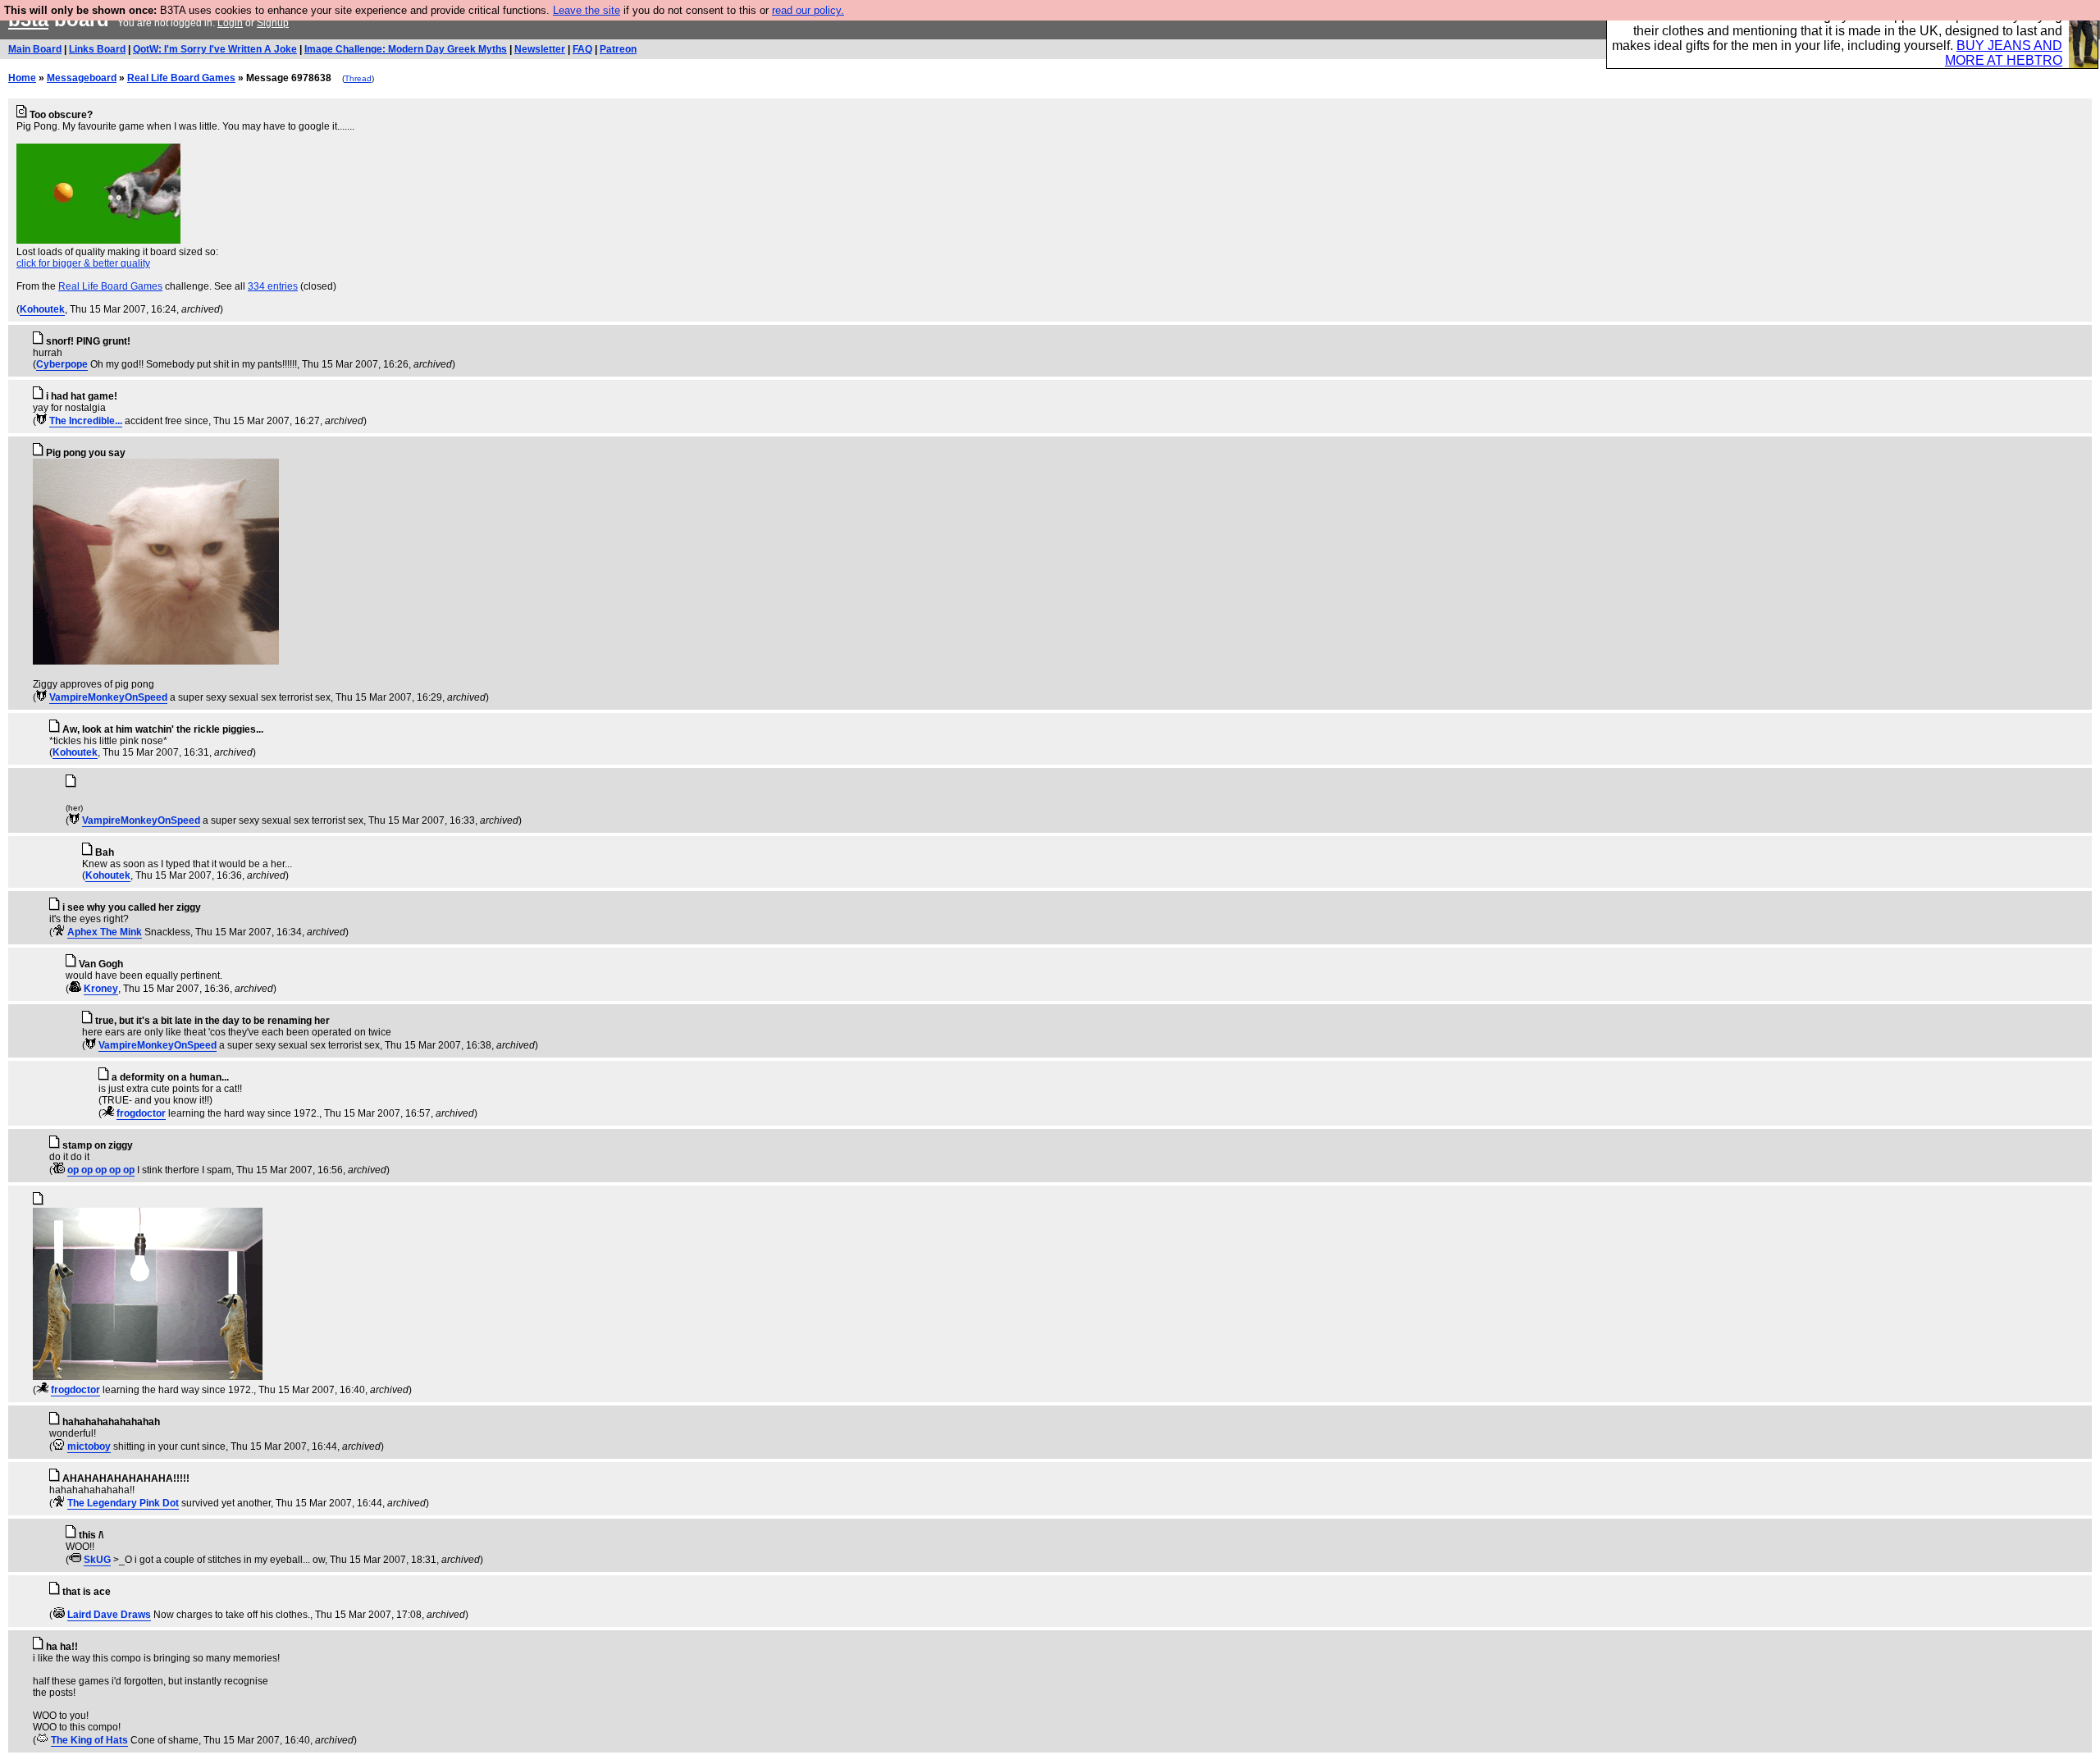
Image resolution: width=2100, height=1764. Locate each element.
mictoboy (89, 1446)
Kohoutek (42, 309)
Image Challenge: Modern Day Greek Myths (406, 49)
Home (22, 78)
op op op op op (101, 1170)
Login (230, 23)
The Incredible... (86, 421)
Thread (358, 78)
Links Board (97, 49)
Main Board (35, 49)
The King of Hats (89, 1740)
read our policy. (808, 10)
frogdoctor (141, 1113)
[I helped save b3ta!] (41, 421)
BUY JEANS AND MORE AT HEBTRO (2004, 53)
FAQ (582, 49)
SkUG (97, 1560)
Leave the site (587, 10)
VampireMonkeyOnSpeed (108, 697)
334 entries (273, 286)
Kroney (101, 989)
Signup (273, 23)
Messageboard (82, 78)
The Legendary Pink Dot (123, 1503)
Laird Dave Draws (109, 1615)
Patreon (618, 49)
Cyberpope (62, 364)
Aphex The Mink (105, 932)
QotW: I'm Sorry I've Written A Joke (215, 49)
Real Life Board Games (181, 78)
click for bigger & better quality (83, 263)
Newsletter (540, 49)
